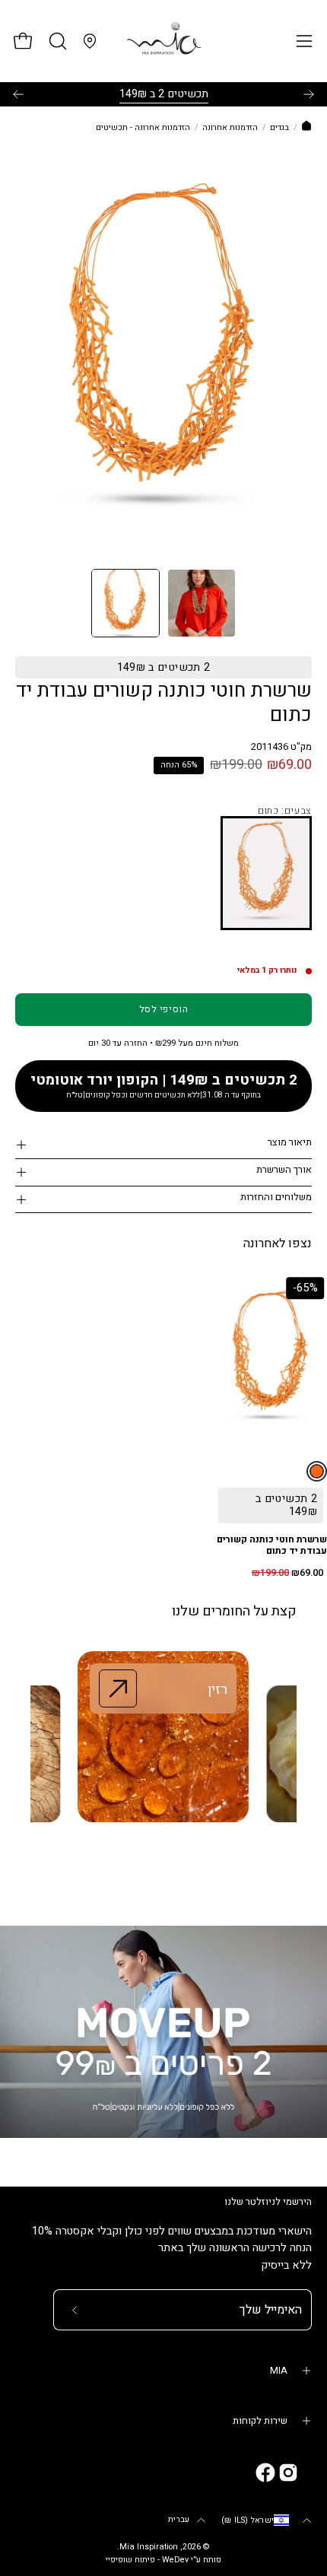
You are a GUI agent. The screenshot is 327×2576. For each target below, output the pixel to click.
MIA (279, 2371)
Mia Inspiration (149, 2547)
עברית (179, 2520)
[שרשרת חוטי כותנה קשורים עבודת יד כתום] (125, 603)
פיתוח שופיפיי (130, 2560)
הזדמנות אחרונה (230, 128)
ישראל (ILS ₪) (248, 2520)
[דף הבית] (306, 128)
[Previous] (18, 94)
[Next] (309, 94)
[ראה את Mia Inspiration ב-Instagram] (288, 2473)
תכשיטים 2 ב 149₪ (164, 94)
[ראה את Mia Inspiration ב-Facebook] (265, 2473)
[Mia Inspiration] (163, 41)
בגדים (279, 128)
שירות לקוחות (260, 2421)
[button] (56, 41)
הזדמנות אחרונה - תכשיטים (143, 128)
